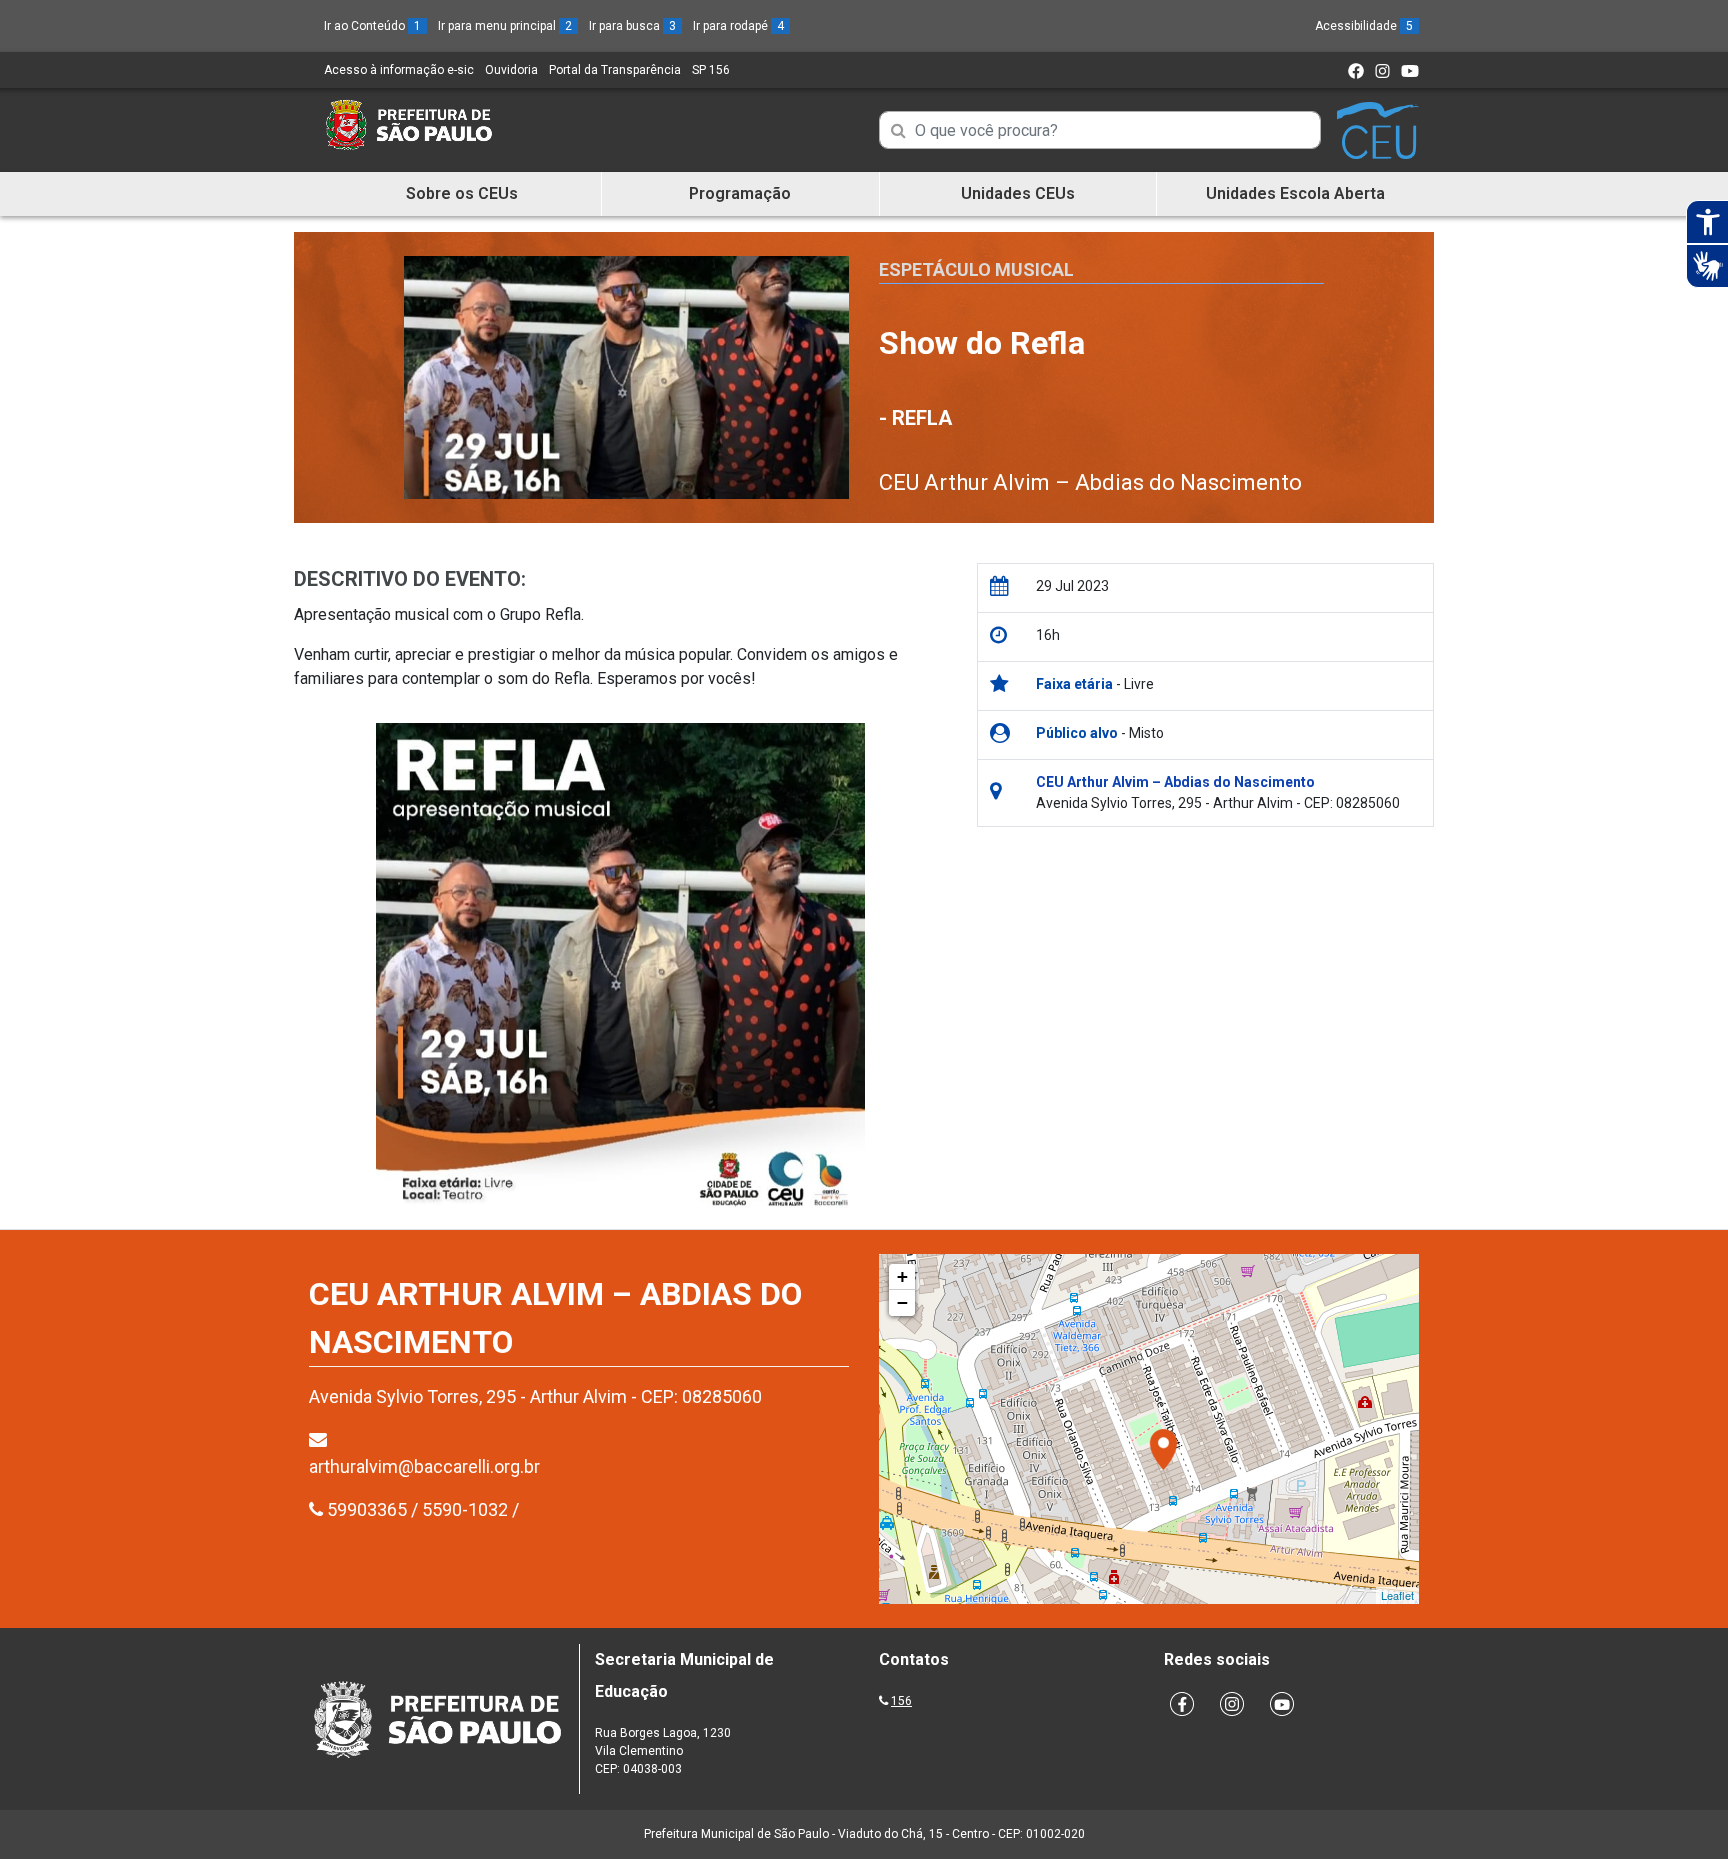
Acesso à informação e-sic (399, 70)
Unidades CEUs (1018, 193)
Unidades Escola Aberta (1295, 193)
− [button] (902, 1302)
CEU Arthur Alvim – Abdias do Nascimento (1090, 482)
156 (901, 1701)
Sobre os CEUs (462, 193)
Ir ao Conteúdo (372, 26)
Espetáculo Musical (976, 269)
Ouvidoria (511, 70)
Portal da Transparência (615, 70)
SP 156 (711, 70)
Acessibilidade (1364, 26)
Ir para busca (632, 26)
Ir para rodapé (738, 26)
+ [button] (902, 1276)
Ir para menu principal (505, 26)
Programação (740, 193)
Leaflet (1397, 1595)
